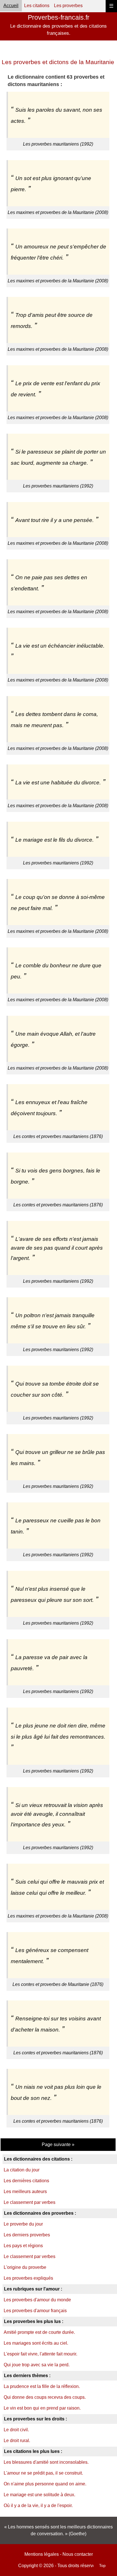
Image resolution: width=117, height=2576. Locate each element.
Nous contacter (78, 2554)
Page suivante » (58, 2144)
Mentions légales (42, 2554)
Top (102, 2565)
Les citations (37, 6)
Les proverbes (68, 6)
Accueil (11, 6)
